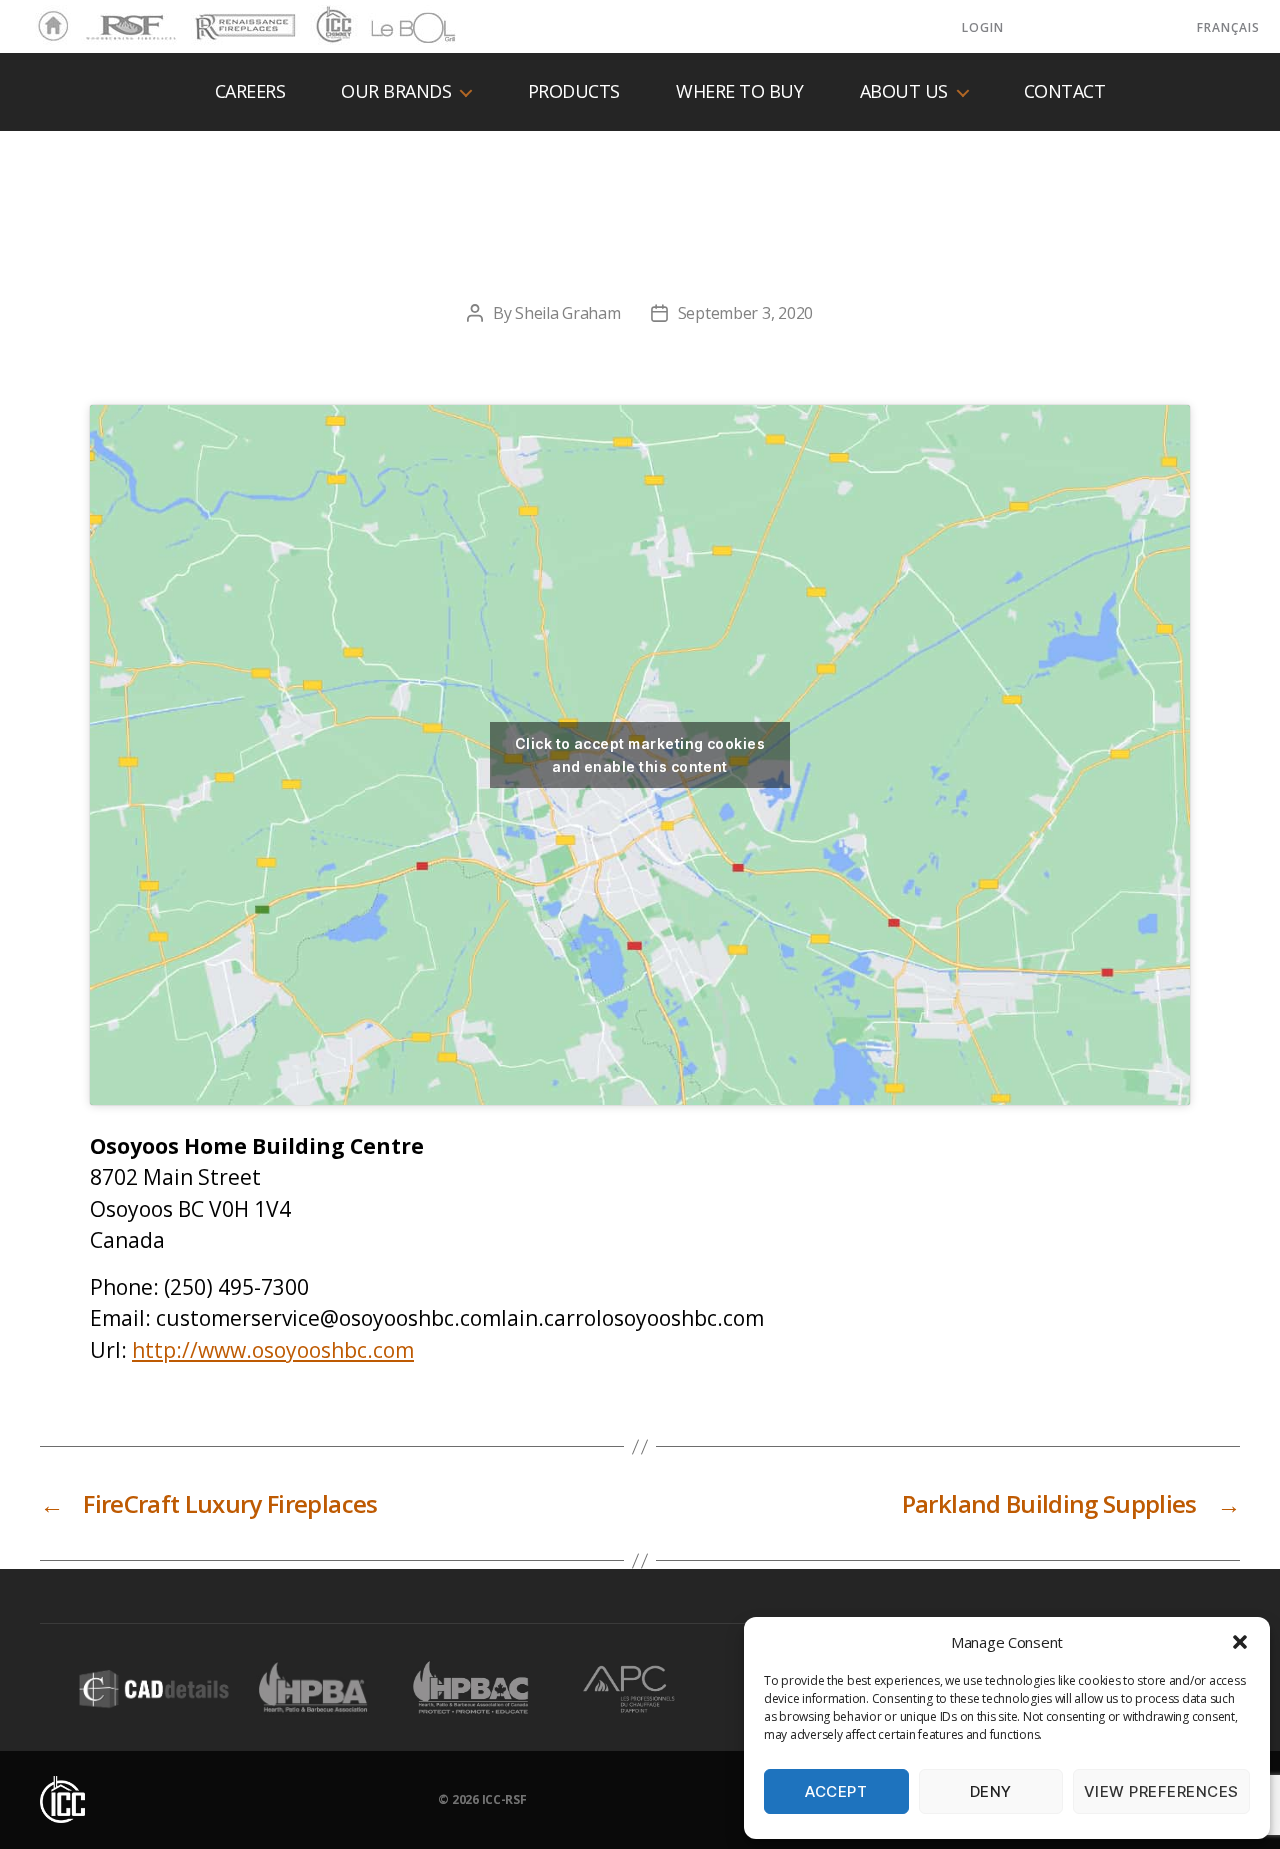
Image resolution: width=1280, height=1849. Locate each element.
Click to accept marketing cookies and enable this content (640, 755)
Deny (991, 1791)
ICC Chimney (331, 27)
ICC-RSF (504, 1799)
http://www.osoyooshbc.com (273, 1350)
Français (1228, 27)
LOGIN (983, 27)
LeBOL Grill (395, 27)
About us (904, 92)
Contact (1065, 92)
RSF (96, 18)
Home (48, 27)
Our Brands (396, 92)
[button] (1240, 1642)
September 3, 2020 (745, 313)
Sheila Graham (568, 313)
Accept (836, 1791)
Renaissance (242, 18)
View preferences (1161, 1791)
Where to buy (739, 92)
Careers (250, 92)
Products (574, 92)
